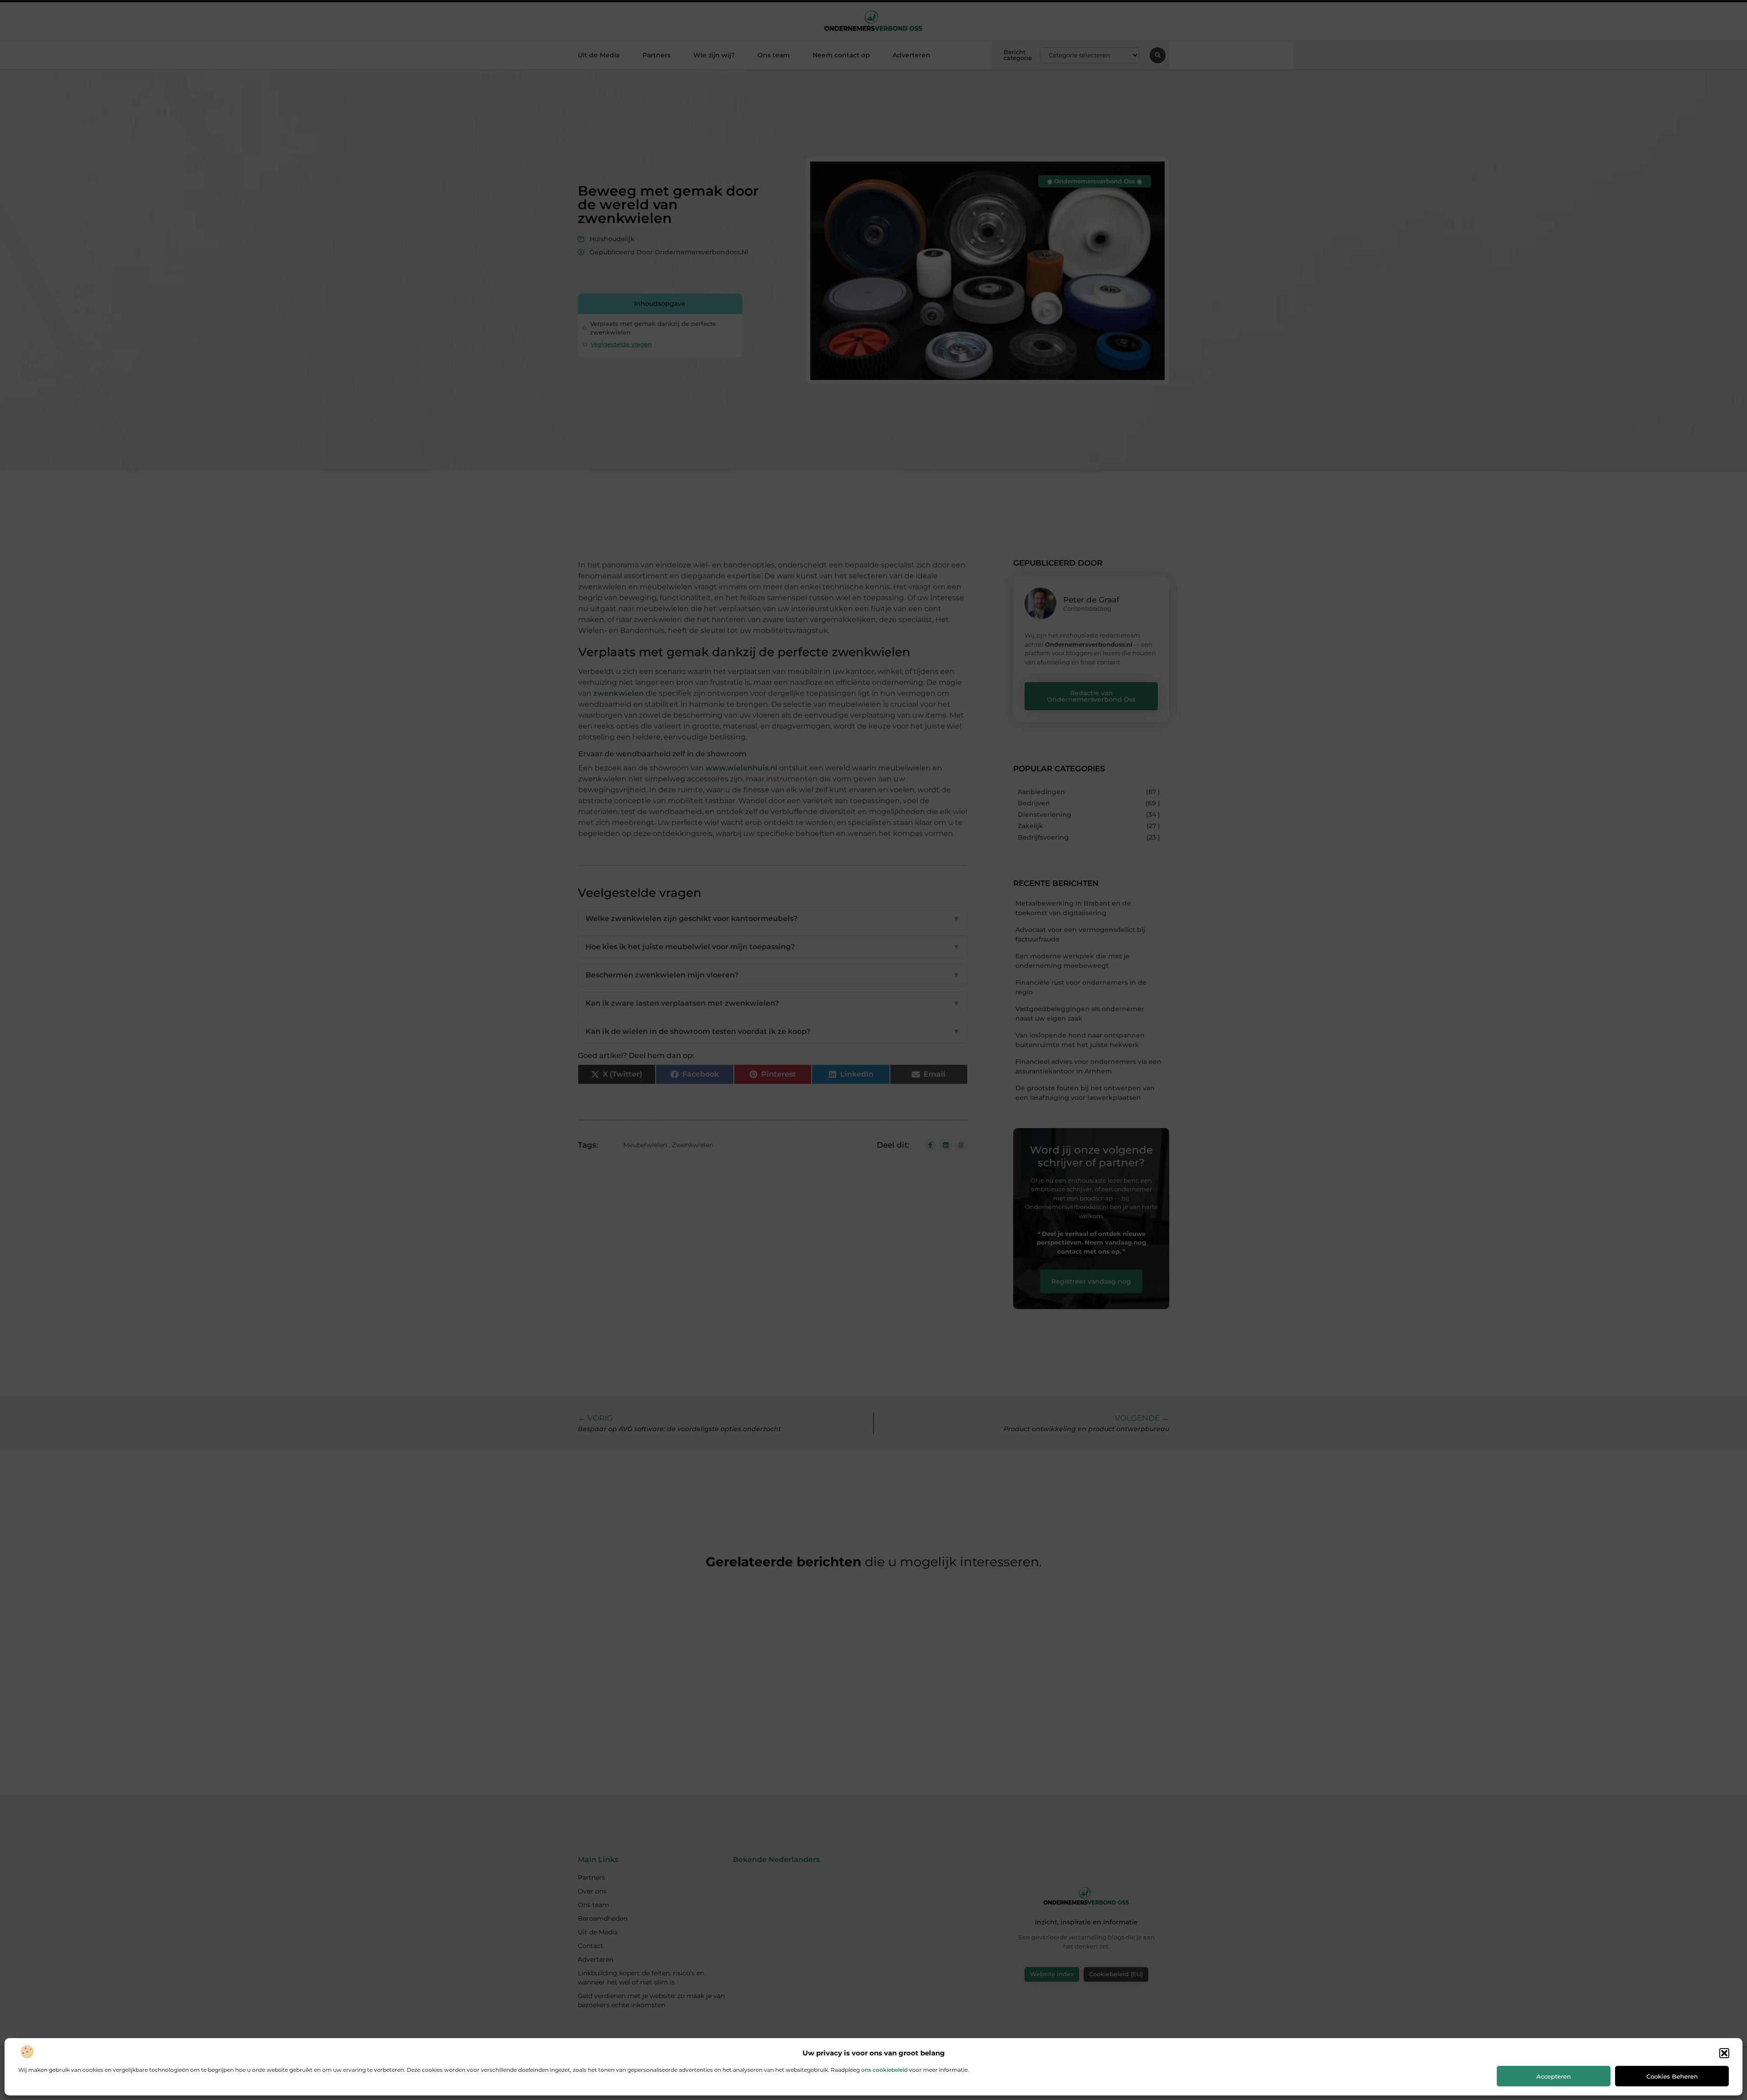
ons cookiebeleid (884, 2070)
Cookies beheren (1672, 2076)
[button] (1724, 2053)
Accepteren (1554, 2076)
